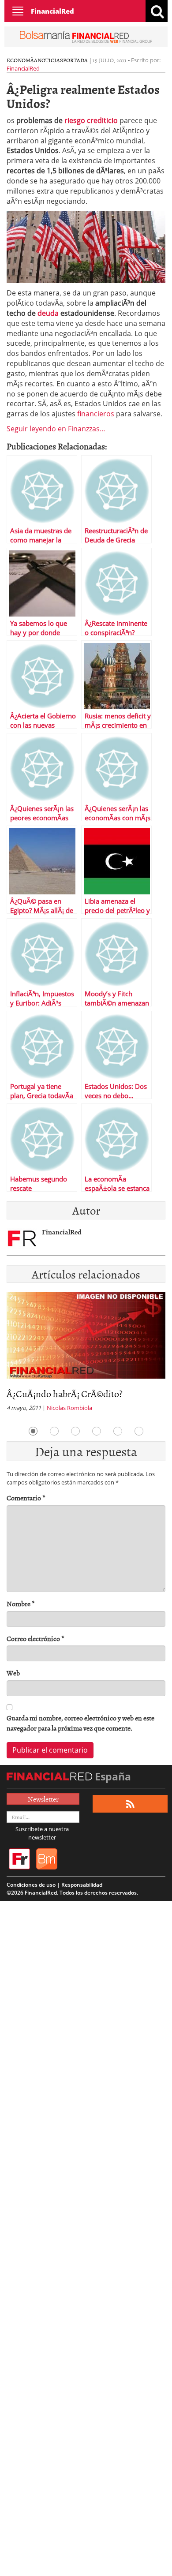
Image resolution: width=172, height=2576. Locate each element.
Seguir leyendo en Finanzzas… (56, 429)
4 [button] (97, 1431)
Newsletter (43, 1799)
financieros (96, 414)
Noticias (50, 60)
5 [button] (118, 1431)
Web (13, 1673)
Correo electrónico (36, 1639)
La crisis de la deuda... (49, 1393)
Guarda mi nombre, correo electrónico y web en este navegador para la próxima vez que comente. (80, 1723)
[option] (86, 1354)
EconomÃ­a (22, 60)
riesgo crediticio (91, 120)
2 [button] (54, 1431)
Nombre (21, 1604)
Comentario (26, 1498)
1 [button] (33, 1431)
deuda (48, 313)
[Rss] (130, 1804)
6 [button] (139, 1431)
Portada (75, 60)
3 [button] (75, 1431)
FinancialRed (52, 11)
